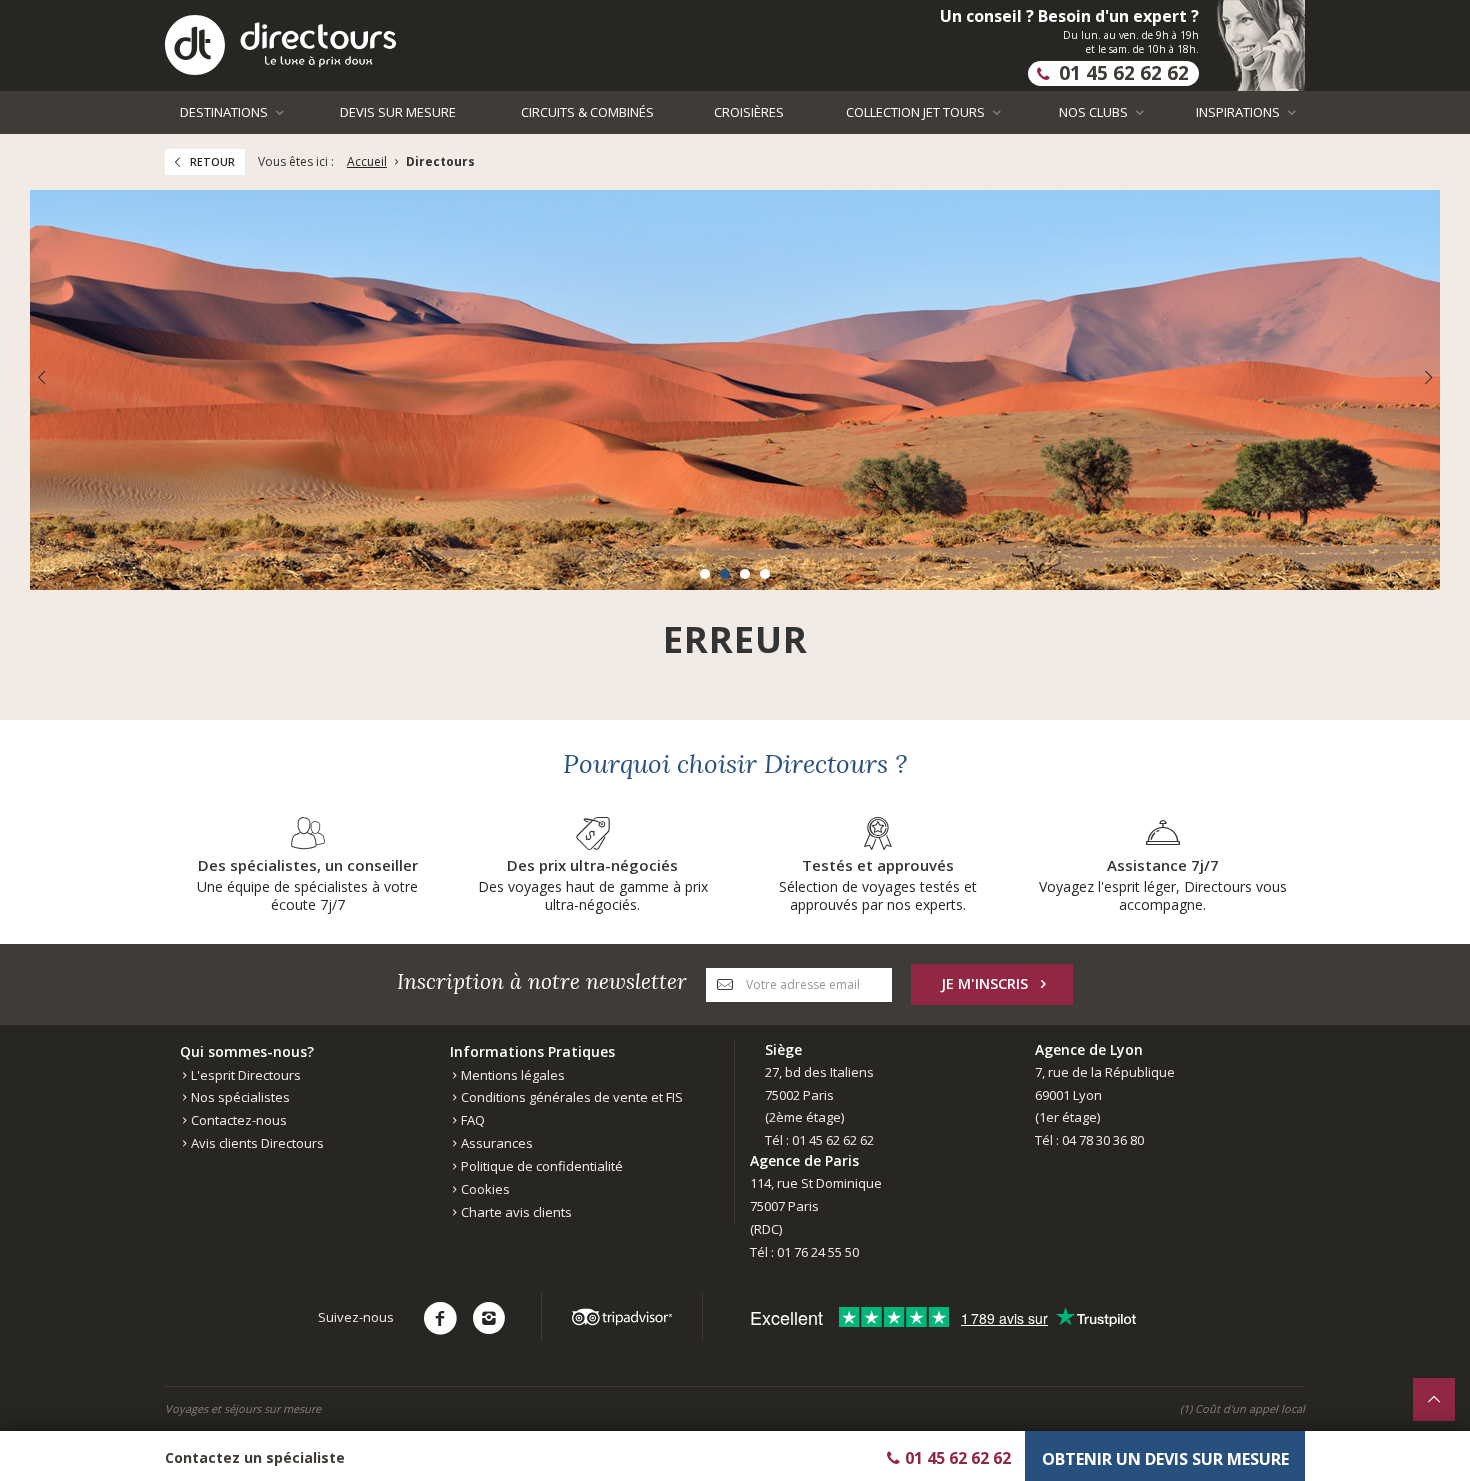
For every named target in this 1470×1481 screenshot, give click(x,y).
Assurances (495, 1143)
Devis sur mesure (398, 112)
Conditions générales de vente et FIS (570, 1097)
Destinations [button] (225, 112)
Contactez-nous (237, 1120)
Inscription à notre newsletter (542, 981)
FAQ (471, 1120)
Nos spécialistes (239, 1097)
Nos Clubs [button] (1095, 112)
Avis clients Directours (256, 1143)
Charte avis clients (515, 1212)
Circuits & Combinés (587, 112)
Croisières (749, 112)
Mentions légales (511, 1075)
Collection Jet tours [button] (917, 112)
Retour (212, 161)
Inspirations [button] (1239, 112)
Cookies (484, 1189)
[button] (705, 574)
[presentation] (41, 377)
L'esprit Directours (244, 1075)
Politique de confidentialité (540, 1166)
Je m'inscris (984, 983)
